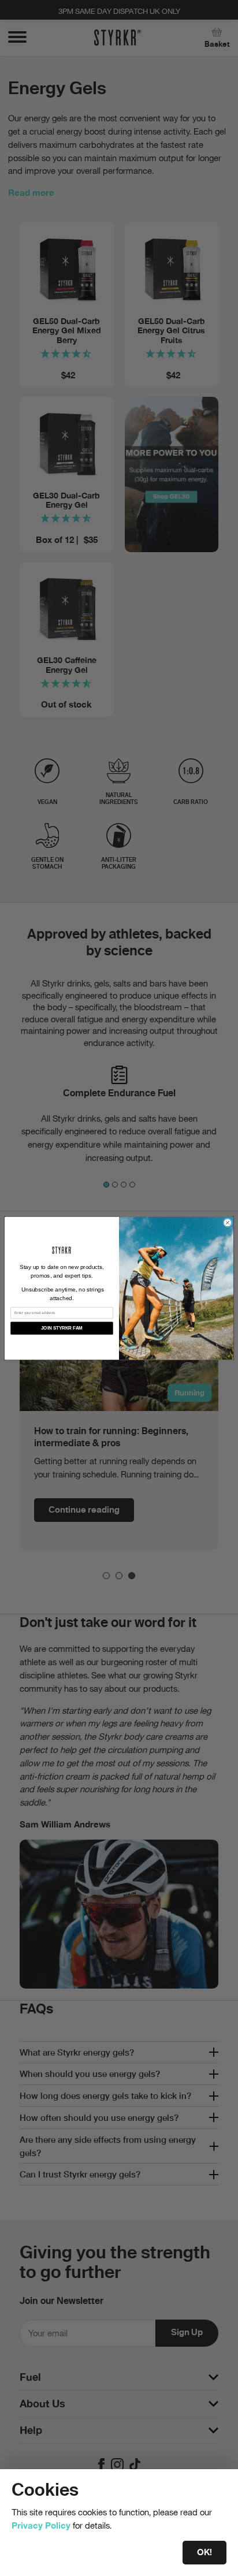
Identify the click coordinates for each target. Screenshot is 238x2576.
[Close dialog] (228, 1222)
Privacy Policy (41, 2525)
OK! (204, 2552)
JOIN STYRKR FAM (62, 1328)
